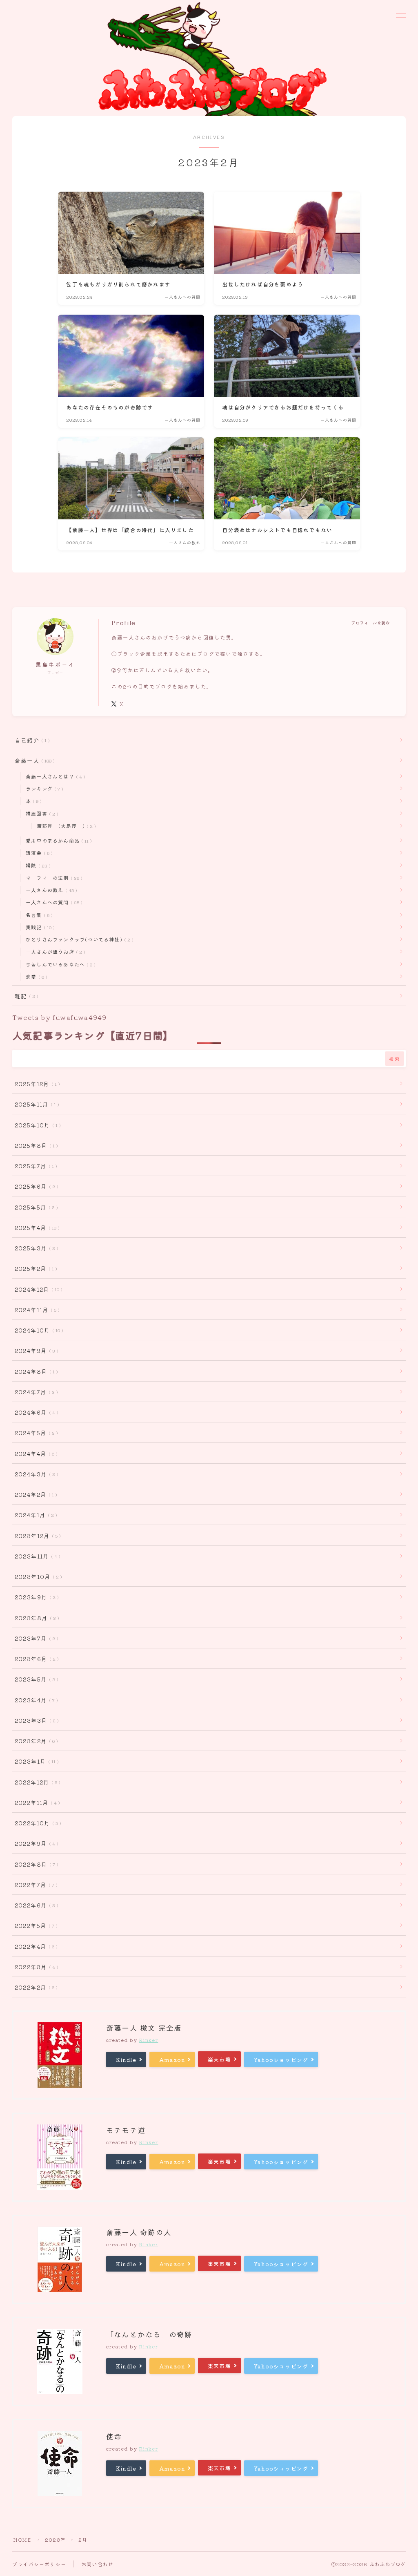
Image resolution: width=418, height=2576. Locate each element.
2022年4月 (34, 1946)
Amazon (172, 2060)
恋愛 (35, 976)
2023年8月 (35, 1618)
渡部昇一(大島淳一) (65, 826)
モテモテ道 (126, 2130)
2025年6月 (35, 1186)
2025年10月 (36, 1125)
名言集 (38, 915)
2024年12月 (37, 1289)
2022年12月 (36, 1782)
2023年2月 (35, 1741)
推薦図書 (40, 813)
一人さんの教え (50, 890)
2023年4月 (35, 1700)
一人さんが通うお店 (54, 951)
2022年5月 (34, 1925)
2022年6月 (35, 1905)
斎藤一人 (33, 760)
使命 (114, 2436)
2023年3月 (35, 1720)
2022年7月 (34, 1885)
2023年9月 (35, 1597)
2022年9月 (35, 1843)
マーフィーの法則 (52, 878)
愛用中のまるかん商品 (57, 840)
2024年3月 (35, 1474)
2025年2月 (34, 1268)
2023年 (55, 2539)
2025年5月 (35, 1207)
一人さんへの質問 (52, 902)
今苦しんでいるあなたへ (59, 964)
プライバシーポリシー (39, 2564)
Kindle (126, 2060)
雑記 (25, 996)
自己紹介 (31, 740)
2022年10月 (36, 1823)
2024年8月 (35, 1371)
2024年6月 (35, 1412)
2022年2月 (34, 1987)
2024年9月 (35, 1351)
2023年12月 (36, 1536)
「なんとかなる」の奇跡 (149, 2334)
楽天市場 (219, 2059)
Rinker (148, 2040)
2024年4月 (34, 1453)
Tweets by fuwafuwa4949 (59, 1017)
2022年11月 (36, 1802)
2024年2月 (34, 1494)
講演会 (38, 853)
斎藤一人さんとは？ (54, 776)
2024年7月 (35, 1392)
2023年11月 (36, 1556)
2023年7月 (35, 1638)
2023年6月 (35, 1659)
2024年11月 (36, 1310)
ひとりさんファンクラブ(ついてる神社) (78, 939)
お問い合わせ (97, 2564)
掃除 (37, 865)
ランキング (43, 788)
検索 (395, 1059)
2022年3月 (35, 1967)
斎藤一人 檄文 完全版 (144, 2028)
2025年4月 (36, 1228)
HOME (22, 2539)
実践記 (39, 927)
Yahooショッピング (281, 2060)
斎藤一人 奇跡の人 (139, 2232)
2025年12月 (36, 1084)
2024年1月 (34, 1515)
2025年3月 (35, 1248)
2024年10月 (37, 1330)
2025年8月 (35, 1145)
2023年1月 (35, 1761)
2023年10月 (37, 1576)
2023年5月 (35, 1679)
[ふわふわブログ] (209, 58)
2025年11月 (35, 1104)
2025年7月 (34, 1166)
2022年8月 (35, 1864)
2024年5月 (35, 1433)
